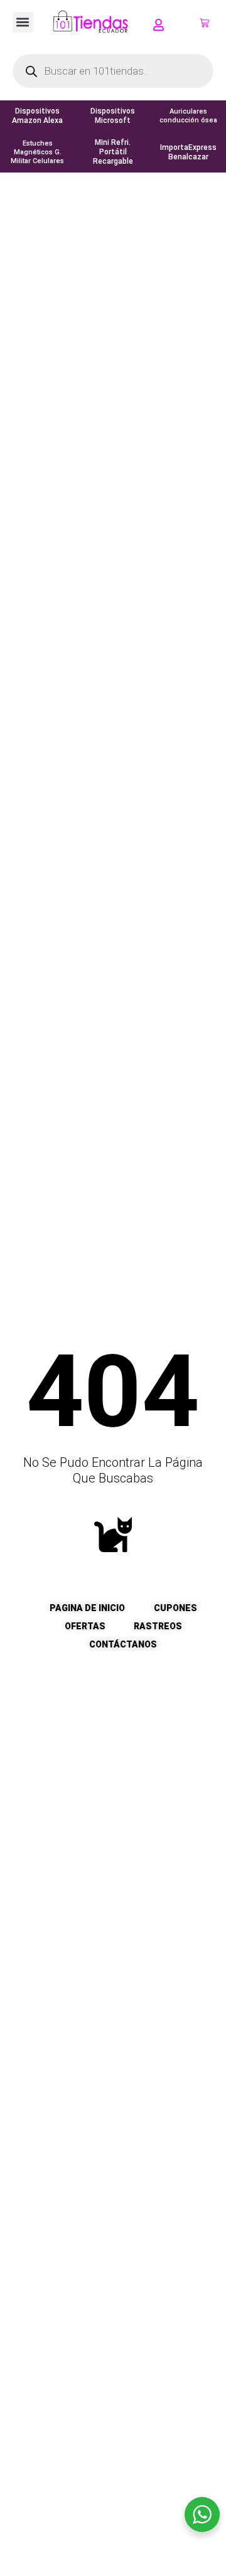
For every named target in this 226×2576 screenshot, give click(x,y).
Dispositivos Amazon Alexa (37, 116)
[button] (23, 22)
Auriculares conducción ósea (188, 116)
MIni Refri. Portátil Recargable (113, 152)
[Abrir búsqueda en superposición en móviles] (113, 71)
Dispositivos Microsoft (113, 116)
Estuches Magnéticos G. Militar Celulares (37, 152)
